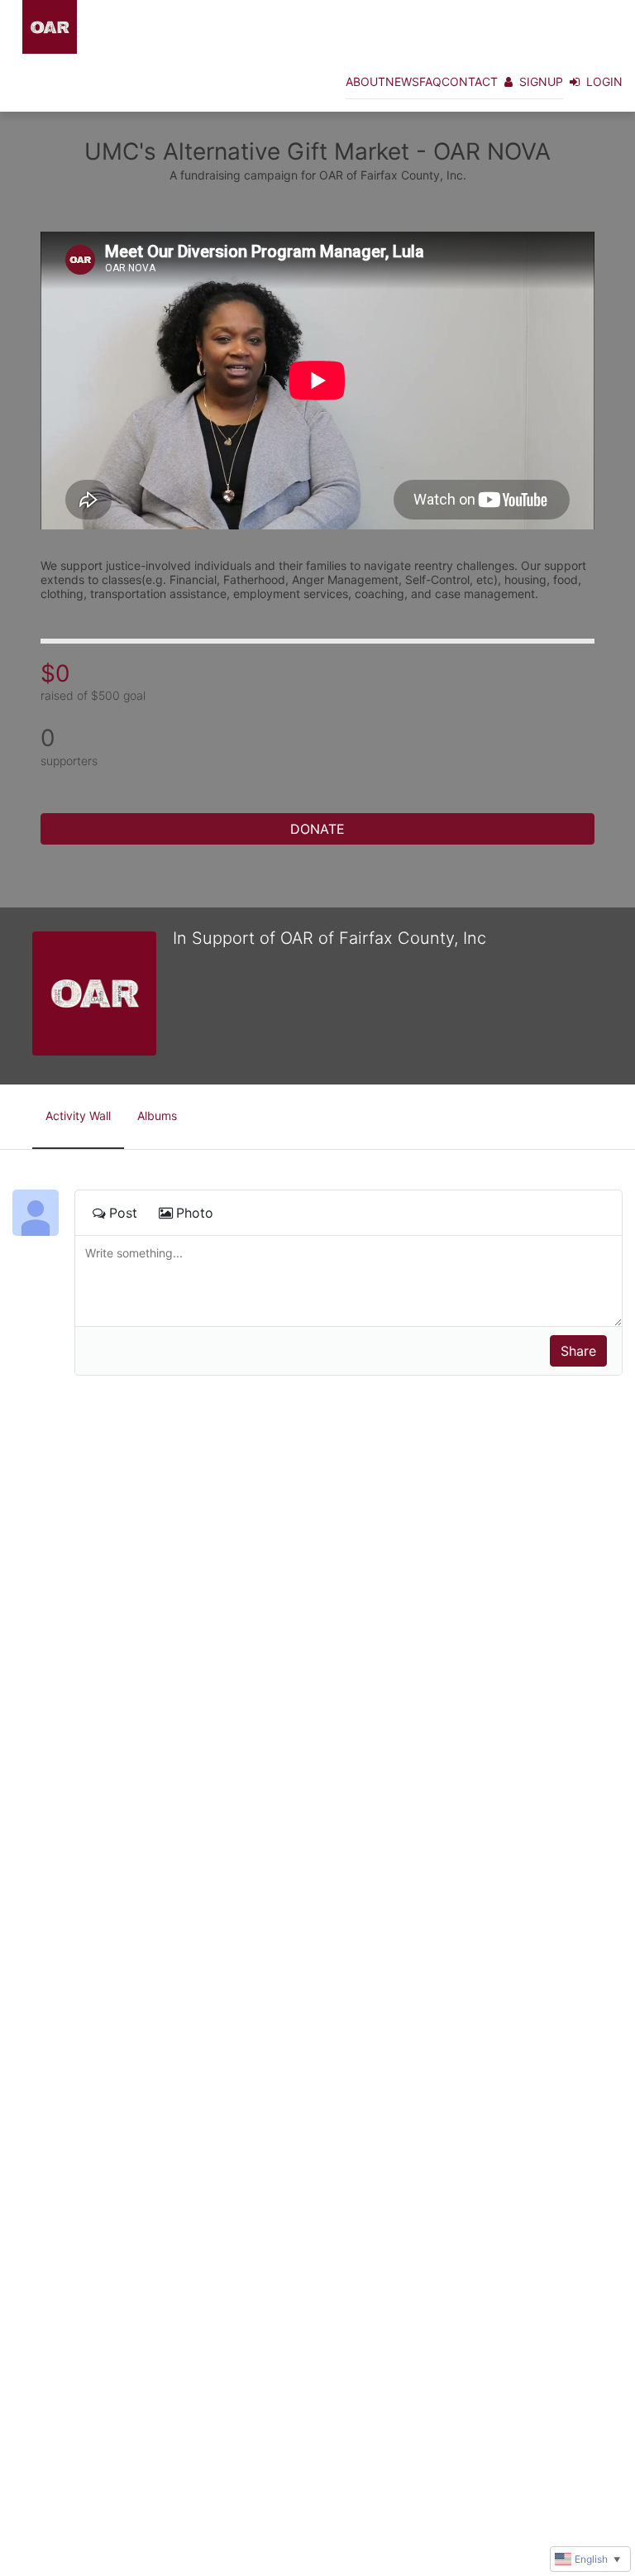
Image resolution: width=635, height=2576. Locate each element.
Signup (541, 81)
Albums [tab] (157, 1116)
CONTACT (470, 81)
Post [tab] (123, 1213)
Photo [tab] (195, 1213)
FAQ (430, 81)
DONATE (317, 829)
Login (604, 81)
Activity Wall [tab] (78, 1116)
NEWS (402, 81)
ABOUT (365, 81)
